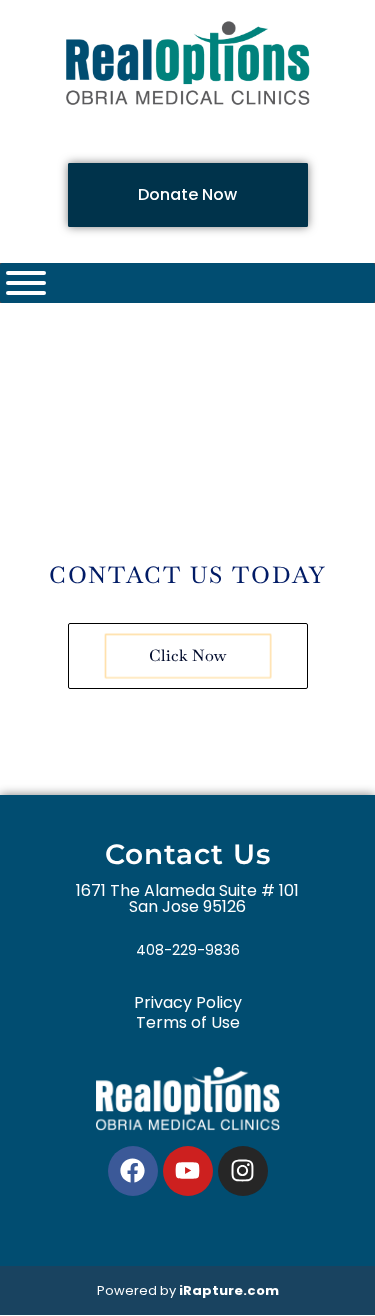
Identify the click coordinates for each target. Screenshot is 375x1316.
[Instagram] (243, 1171)
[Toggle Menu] (26, 283)
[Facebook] (133, 1171)
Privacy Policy (188, 1002)
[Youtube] (188, 1171)
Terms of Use (188, 1022)
